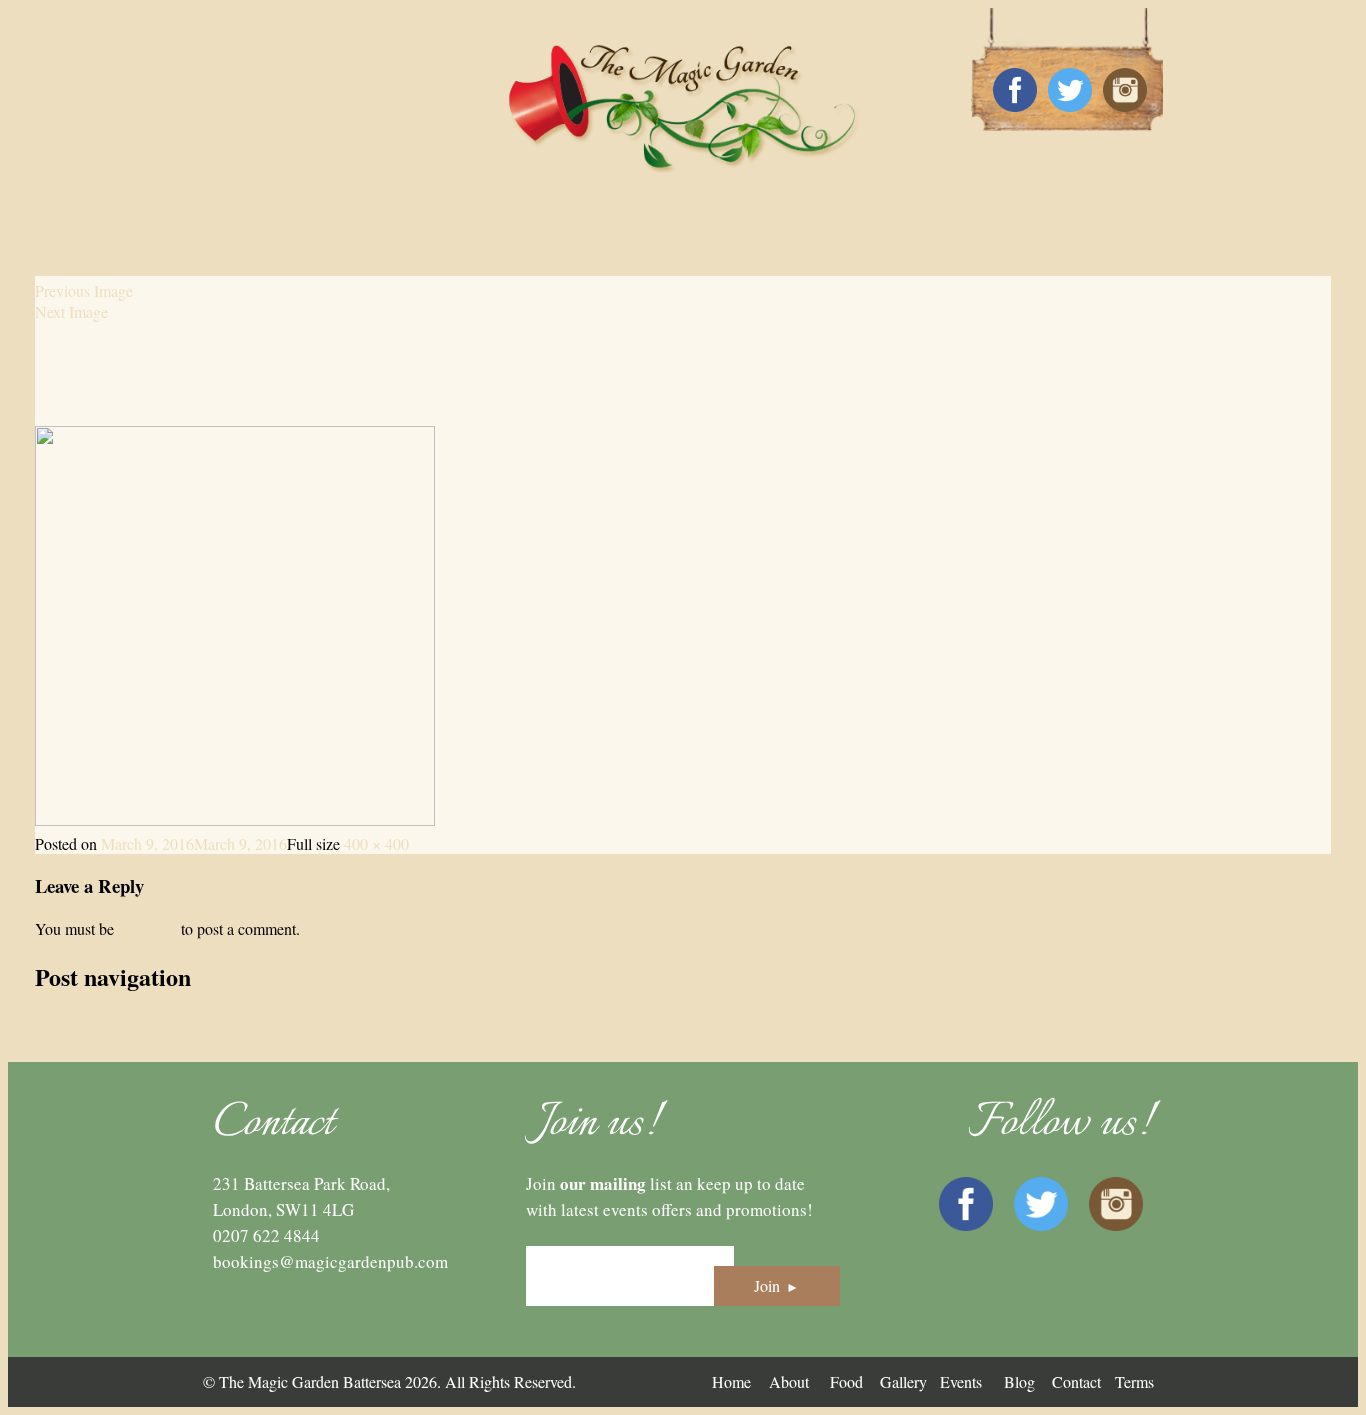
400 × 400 (376, 843)
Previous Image (84, 290)
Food (846, 1381)
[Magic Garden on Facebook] (1015, 91)
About (789, 1381)
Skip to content (82, 200)
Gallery (903, 1381)
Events (961, 1381)
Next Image (71, 311)
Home (731, 1381)
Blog (1019, 1381)
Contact (1076, 1381)
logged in (147, 928)
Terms (1134, 1381)
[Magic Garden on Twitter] (1070, 91)
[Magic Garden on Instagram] (1125, 91)
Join (776, 1285)
